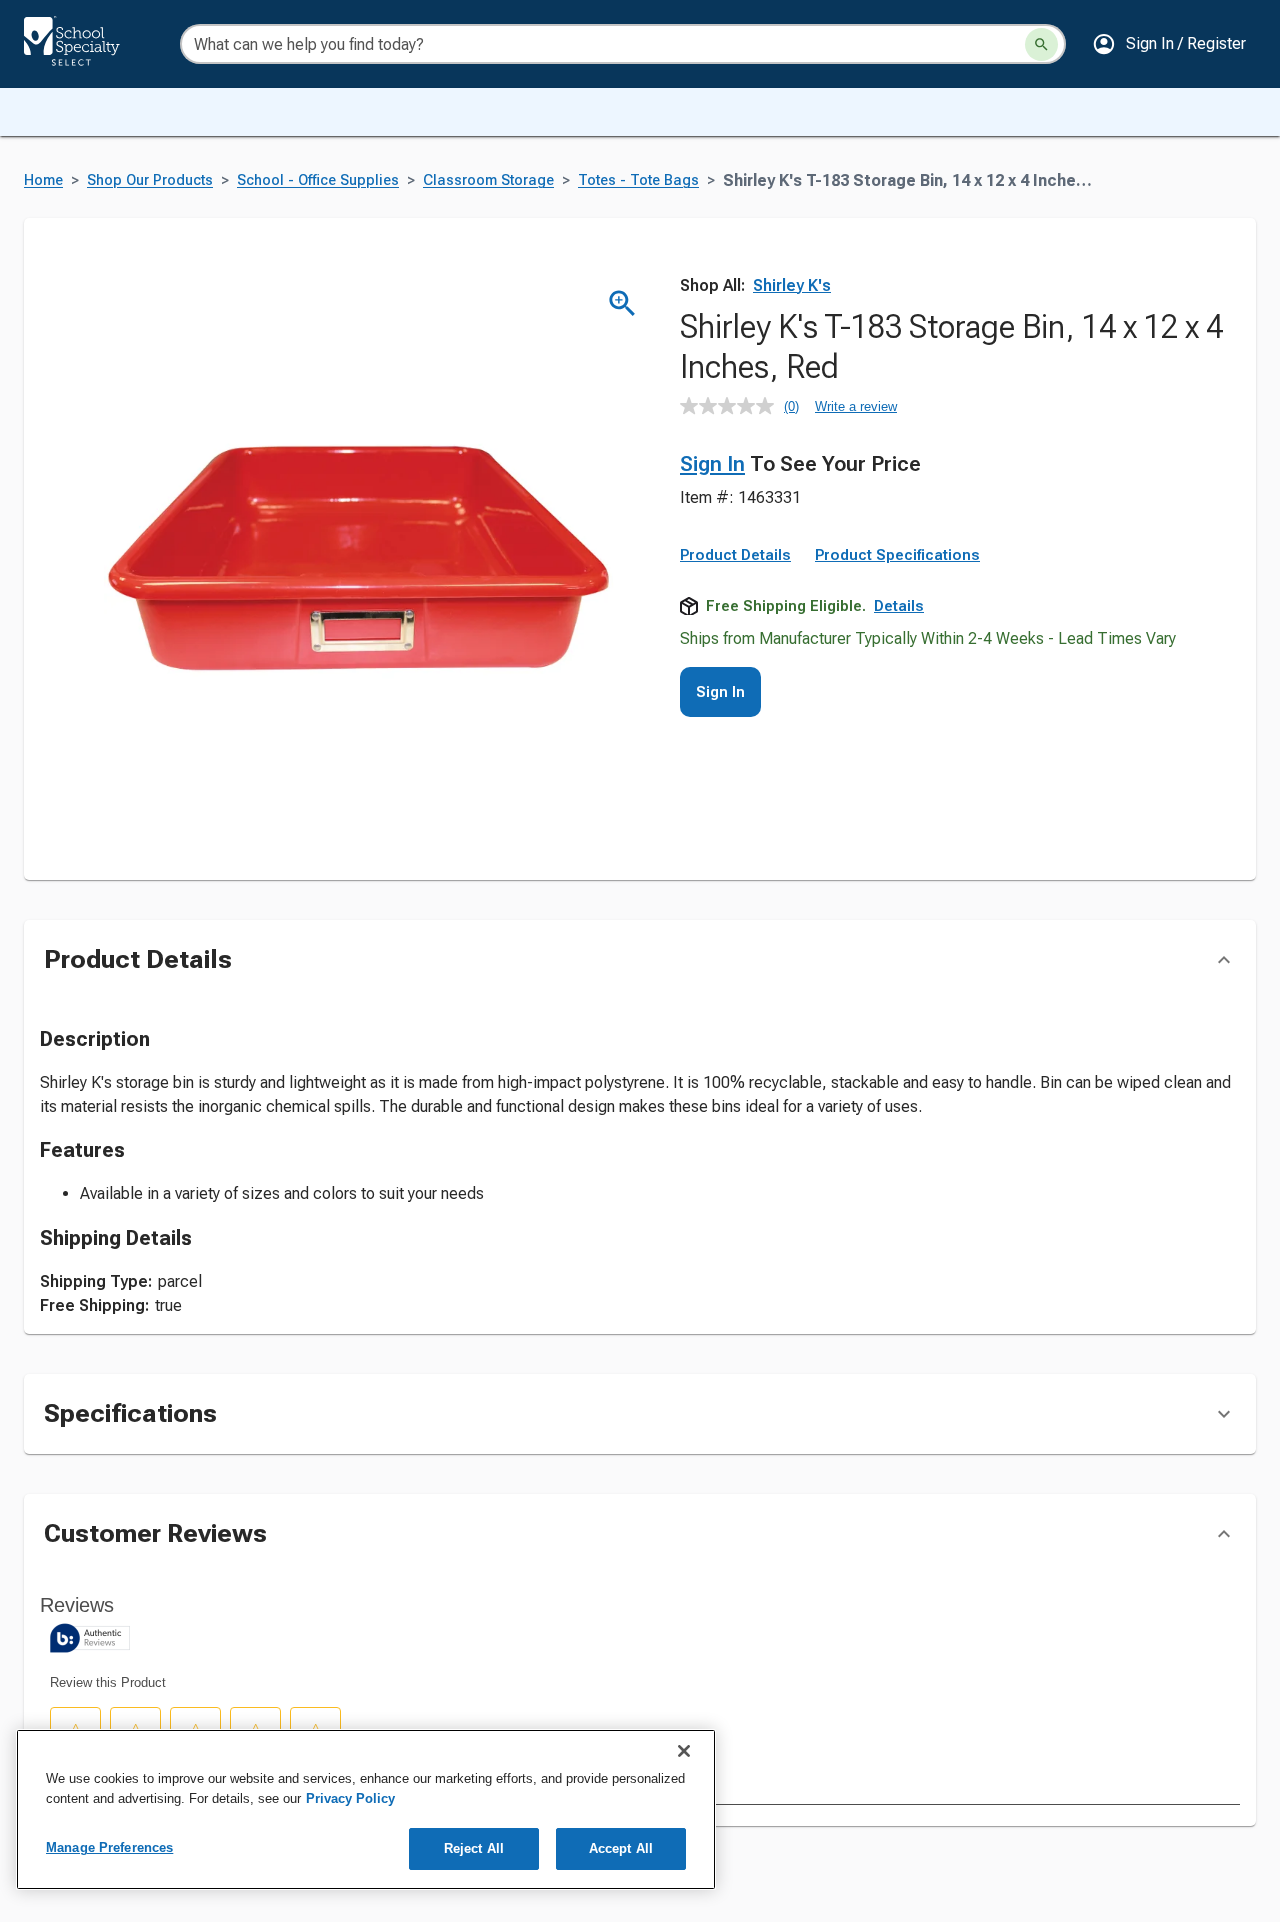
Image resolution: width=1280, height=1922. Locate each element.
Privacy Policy (350, 1798)
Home (43, 180)
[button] (1169, 44)
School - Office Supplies (318, 180)
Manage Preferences (109, 1847)
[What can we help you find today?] (1041, 44)
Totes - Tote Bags (638, 180)
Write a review (856, 406)
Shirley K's (792, 285)
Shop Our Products (150, 180)
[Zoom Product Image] (622, 303)
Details (899, 606)
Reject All (474, 1848)
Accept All (621, 1848)
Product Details (735, 555)
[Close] (684, 1751)
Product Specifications (897, 555)
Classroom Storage (488, 180)
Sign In (712, 464)
